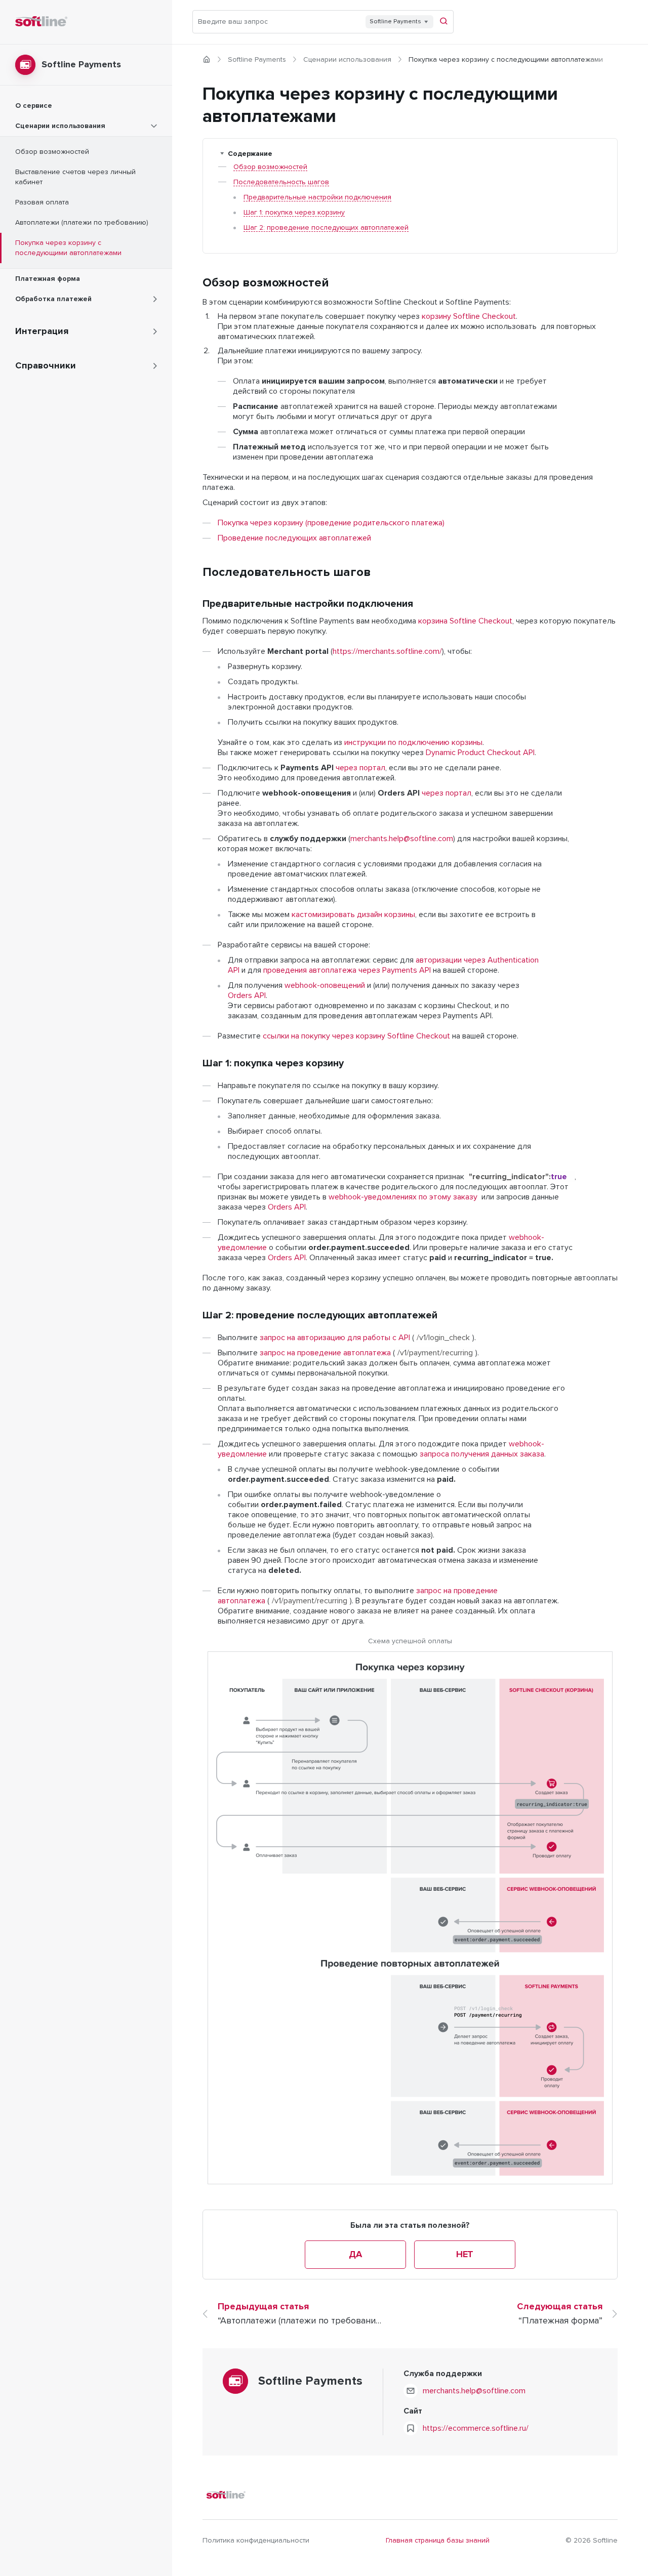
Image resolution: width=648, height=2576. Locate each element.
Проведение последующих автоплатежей (294, 538)
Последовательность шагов (281, 182)
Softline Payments (257, 60)
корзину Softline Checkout (469, 316)
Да (355, 2255)
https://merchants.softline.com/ (387, 651)
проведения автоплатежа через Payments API (347, 970)
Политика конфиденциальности (256, 2541)
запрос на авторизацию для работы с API (335, 1338)
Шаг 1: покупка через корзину (294, 213)
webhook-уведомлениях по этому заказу (403, 1197)
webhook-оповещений (325, 985)
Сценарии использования (347, 60)
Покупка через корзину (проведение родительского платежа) (331, 523)
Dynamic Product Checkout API (480, 753)
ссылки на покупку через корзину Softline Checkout (356, 1036)
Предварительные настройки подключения (317, 197)
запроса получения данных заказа (482, 1454)
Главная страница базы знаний (438, 2541)
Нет (465, 2255)
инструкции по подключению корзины (413, 742)
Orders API (247, 995)
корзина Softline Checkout (465, 621)
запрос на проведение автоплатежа (325, 1353)
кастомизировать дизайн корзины (353, 915)
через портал (360, 768)
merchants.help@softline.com (402, 839)
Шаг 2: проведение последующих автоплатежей (326, 228)
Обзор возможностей (270, 167)
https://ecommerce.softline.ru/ (476, 2428)
